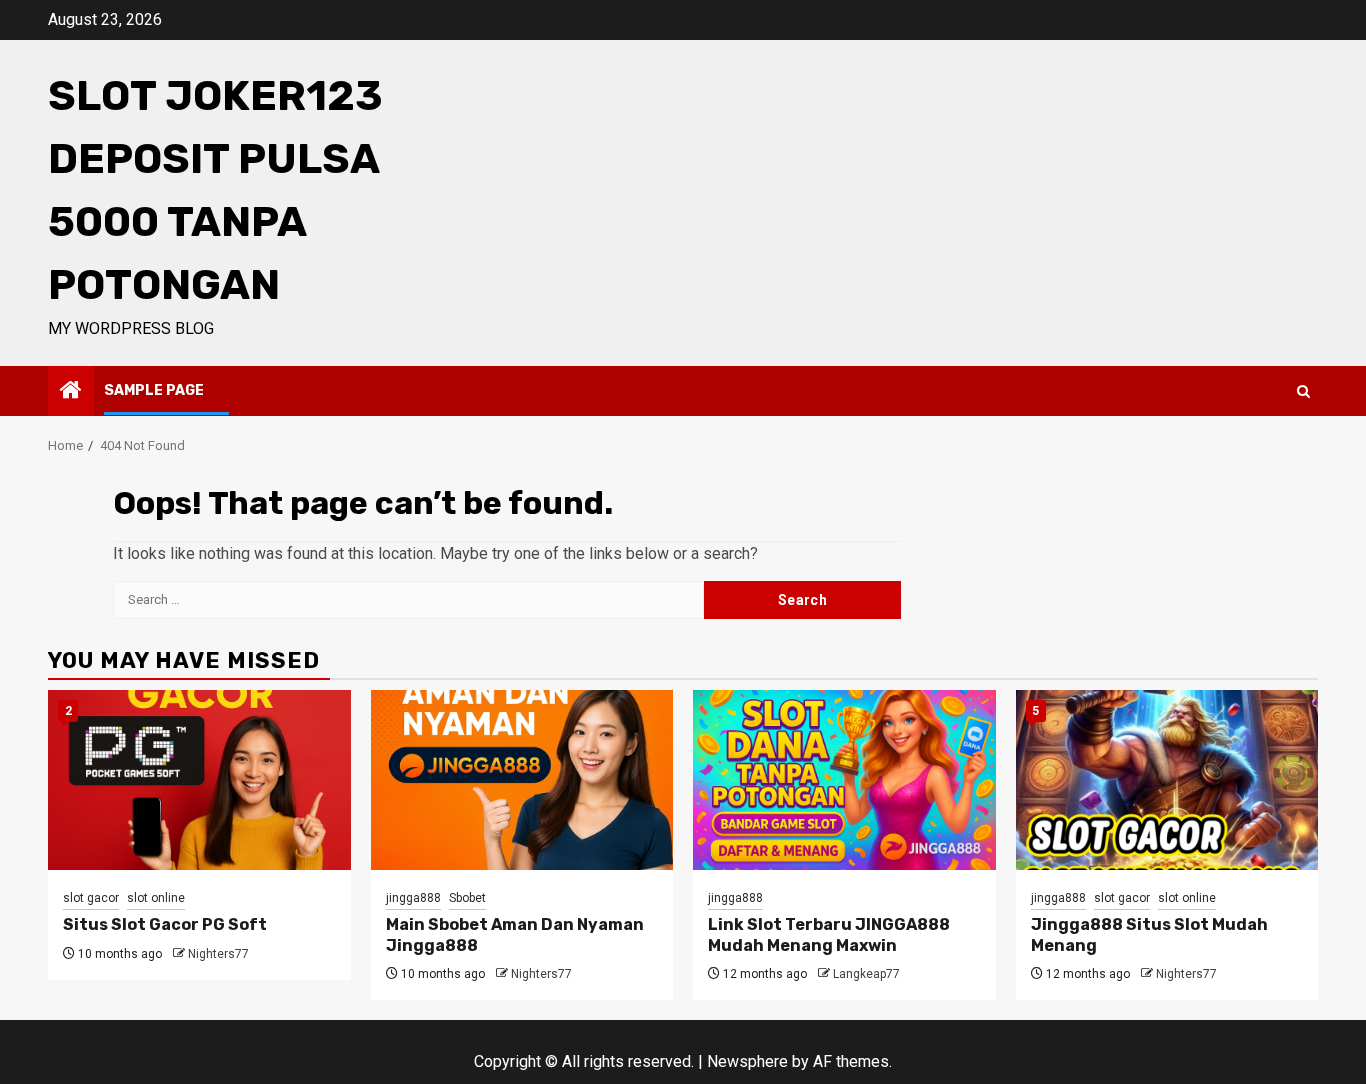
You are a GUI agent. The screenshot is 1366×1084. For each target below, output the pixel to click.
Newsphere (747, 1061)
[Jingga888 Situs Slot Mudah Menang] (1167, 780)
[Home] (71, 392)
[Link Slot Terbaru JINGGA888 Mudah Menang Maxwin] (844, 780)
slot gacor (91, 898)
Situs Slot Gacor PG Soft (165, 924)
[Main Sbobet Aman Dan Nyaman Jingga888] (522, 780)
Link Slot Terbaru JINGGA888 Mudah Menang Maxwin (829, 935)
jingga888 (413, 898)
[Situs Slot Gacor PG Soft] (199, 780)
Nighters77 (218, 954)
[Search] (1303, 391)
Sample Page (154, 390)
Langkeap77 (866, 974)
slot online (156, 898)
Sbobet (467, 898)
